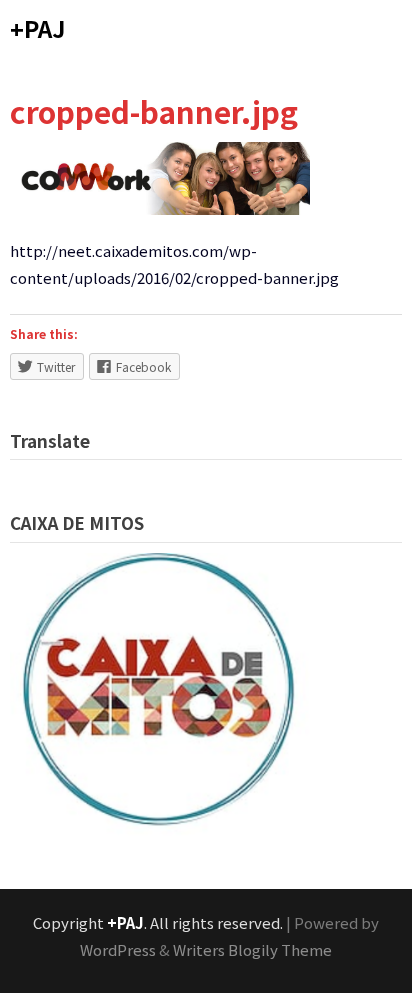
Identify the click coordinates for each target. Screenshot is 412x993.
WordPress (118, 949)
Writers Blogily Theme (252, 949)
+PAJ (37, 28)
